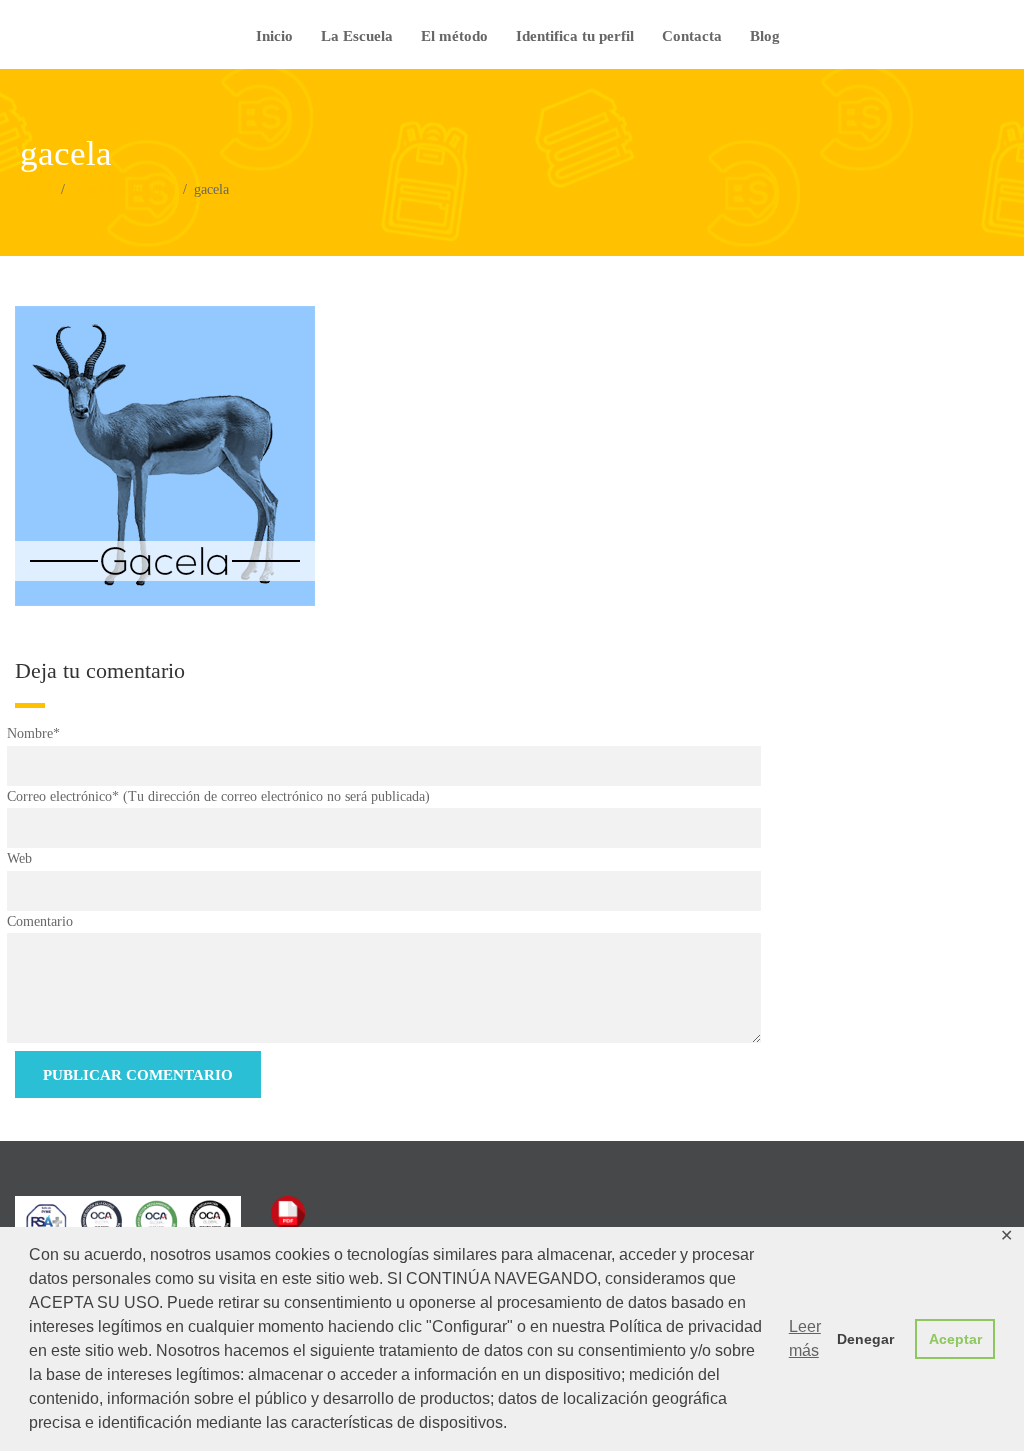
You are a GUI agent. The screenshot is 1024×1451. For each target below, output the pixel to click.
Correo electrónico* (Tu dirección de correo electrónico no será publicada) (218, 796)
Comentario (40, 921)
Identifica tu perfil (575, 36)
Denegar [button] (865, 1339)
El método (454, 36)
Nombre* (33, 733)
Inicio (274, 36)
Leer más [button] (805, 1338)
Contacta (692, 36)
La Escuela (357, 36)
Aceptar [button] (955, 1339)
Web (19, 858)
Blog (765, 36)
